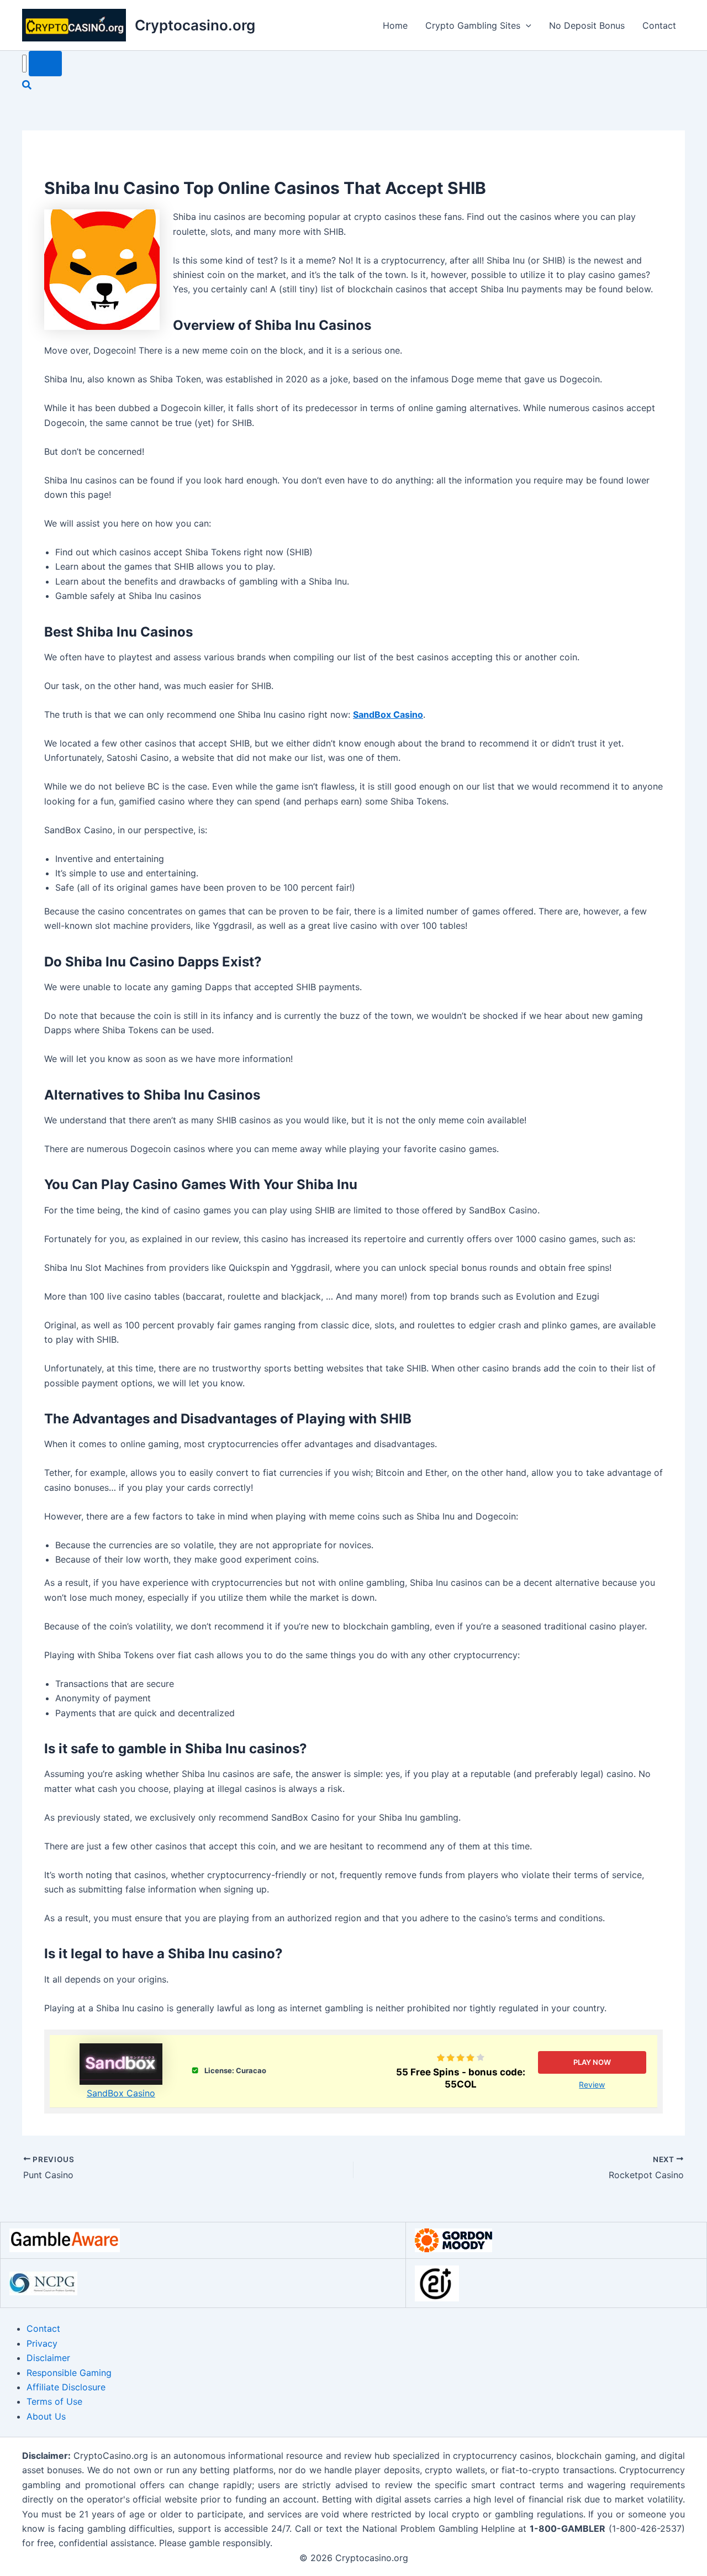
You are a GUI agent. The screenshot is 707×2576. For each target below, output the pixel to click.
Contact (659, 25)
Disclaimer (48, 2358)
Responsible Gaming (69, 2373)
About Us (46, 2416)
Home (395, 25)
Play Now (592, 2062)
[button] (526, 25)
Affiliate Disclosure (66, 2387)
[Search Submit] (45, 64)
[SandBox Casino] (121, 2064)
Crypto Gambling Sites (473, 25)
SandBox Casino (121, 2093)
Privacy (42, 2343)
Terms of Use (54, 2401)
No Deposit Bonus (587, 25)
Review (592, 2085)
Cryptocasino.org (195, 25)
